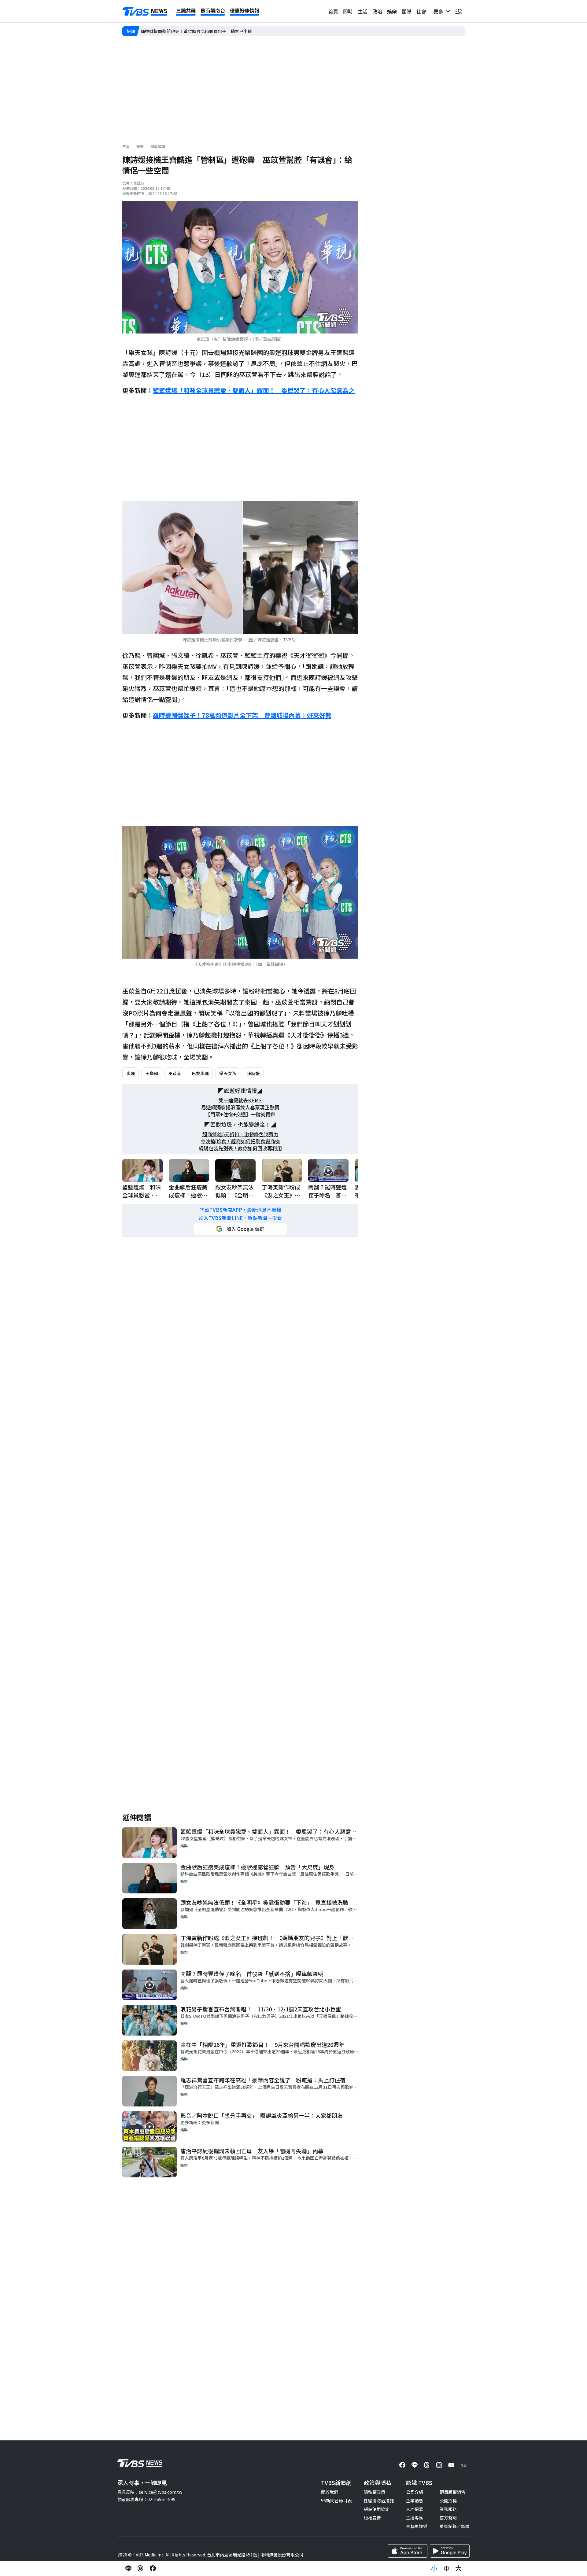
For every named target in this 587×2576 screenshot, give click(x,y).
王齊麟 (152, 1073)
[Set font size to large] (459, 2568)
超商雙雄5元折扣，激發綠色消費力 (240, 1134)
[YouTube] (451, 2465)
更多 (440, 11)
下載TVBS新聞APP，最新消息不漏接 (240, 1210)
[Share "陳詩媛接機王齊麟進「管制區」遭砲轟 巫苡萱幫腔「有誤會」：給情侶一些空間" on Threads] (141, 2568)
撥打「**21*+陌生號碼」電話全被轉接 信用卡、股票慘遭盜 (199, 31)
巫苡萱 (175, 1073)
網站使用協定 (377, 2509)
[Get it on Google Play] (450, 2551)
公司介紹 (415, 2492)
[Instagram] (439, 2465)
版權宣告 (372, 2518)
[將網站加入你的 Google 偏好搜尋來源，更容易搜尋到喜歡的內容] (240, 1229)
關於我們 (330, 2492)
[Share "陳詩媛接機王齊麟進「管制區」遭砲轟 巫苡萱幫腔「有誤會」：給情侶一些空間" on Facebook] (153, 2568)
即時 (348, 11)
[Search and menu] (459, 11)
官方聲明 (448, 2518)
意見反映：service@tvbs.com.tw (150, 2492)
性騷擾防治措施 (379, 2500)
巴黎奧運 (200, 1073)
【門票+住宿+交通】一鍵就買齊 (240, 1114)
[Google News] (463, 2465)
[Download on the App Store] (408, 2551)
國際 (407, 11)
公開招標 (448, 2500)
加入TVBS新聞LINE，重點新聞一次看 (240, 1218)
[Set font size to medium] (446, 2568)
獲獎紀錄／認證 (455, 2526)
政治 (377, 11)
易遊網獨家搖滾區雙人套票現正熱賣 (240, 1107)
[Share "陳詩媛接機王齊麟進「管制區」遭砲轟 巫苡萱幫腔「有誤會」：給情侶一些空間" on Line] (128, 2568)
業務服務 (448, 2509)
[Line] (415, 2465)
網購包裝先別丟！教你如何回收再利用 (240, 1148)
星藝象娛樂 (417, 2526)
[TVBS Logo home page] (145, 12)
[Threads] (427, 2465)
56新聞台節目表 (336, 2500)
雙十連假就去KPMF (240, 1100)
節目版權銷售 (452, 2492)
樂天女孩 (228, 1073)
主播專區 (415, 2518)
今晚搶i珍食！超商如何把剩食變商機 (240, 1141)
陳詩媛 (253, 1073)
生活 (363, 11)
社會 (421, 11)
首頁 (333, 11)
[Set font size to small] (434, 2568)
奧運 (131, 1073)
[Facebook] (402, 2465)
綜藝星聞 (158, 146)
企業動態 (415, 2500)
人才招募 (415, 2509)
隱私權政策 (375, 2492)
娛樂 (392, 11)
